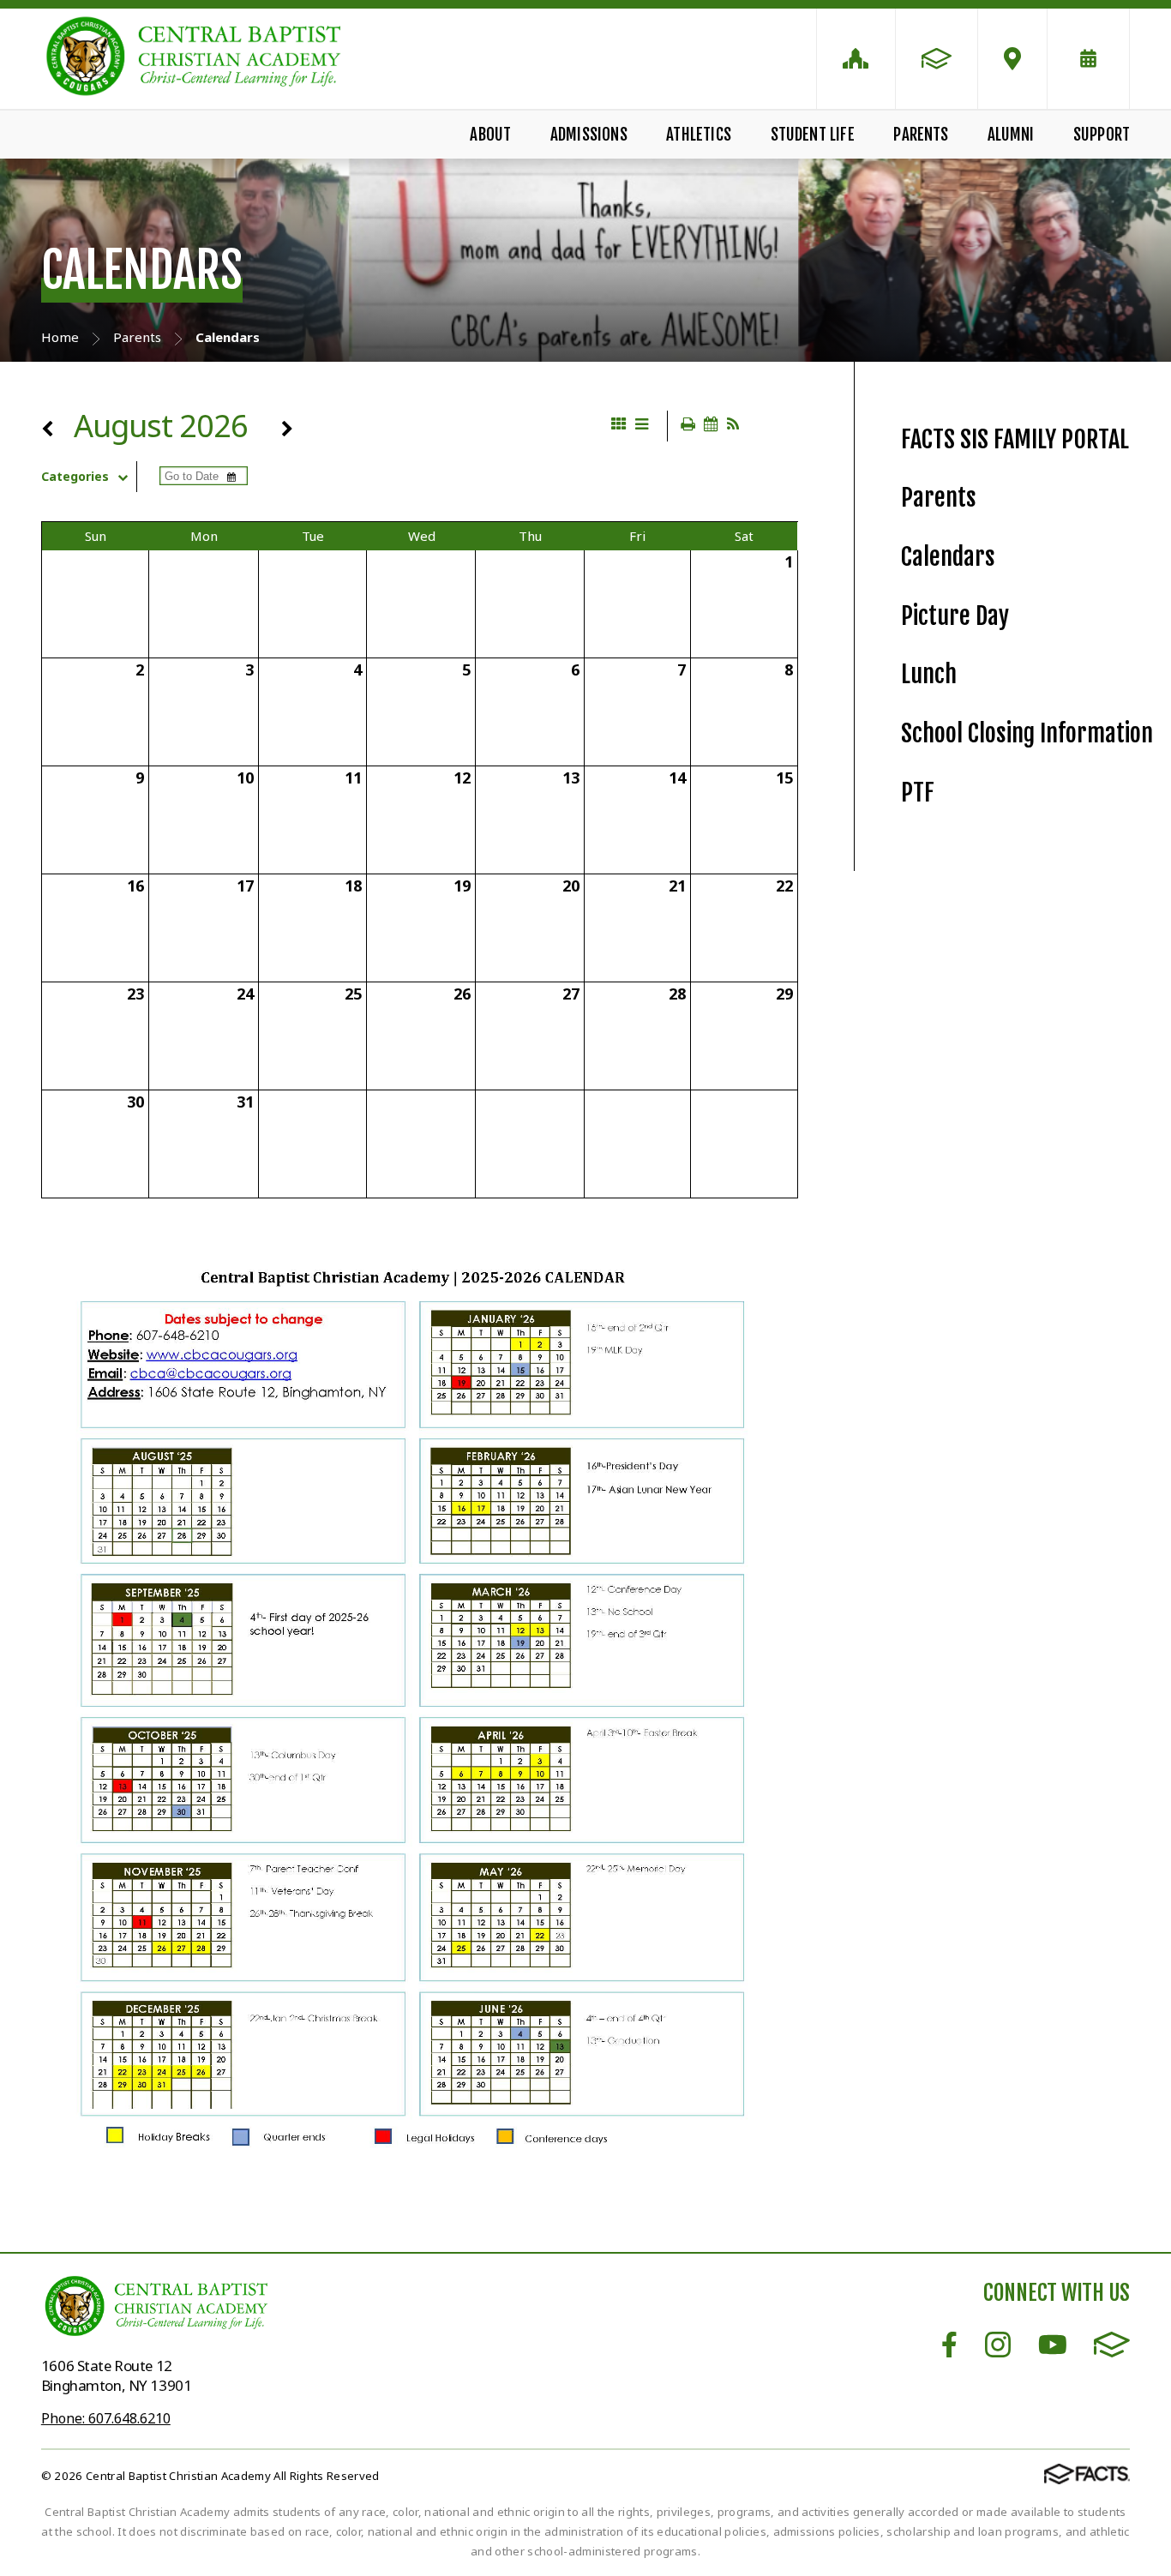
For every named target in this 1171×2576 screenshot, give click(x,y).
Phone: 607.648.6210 (106, 2418)
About (490, 135)
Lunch (929, 674)
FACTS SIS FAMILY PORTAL (1015, 439)
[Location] (1012, 59)
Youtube (1053, 2345)
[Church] (856, 59)
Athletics (699, 135)
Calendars (948, 557)
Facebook (949, 2345)
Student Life (813, 135)
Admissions (589, 135)
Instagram (998, 2345)
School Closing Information (1027, 733)
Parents (921, 135)
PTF (918, 793)
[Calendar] (1088, 59)
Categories (75, 477)
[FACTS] (937, 59)
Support (1102, 135)
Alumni (1011, 135)
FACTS (1112, 2345)
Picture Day (955, 616)
